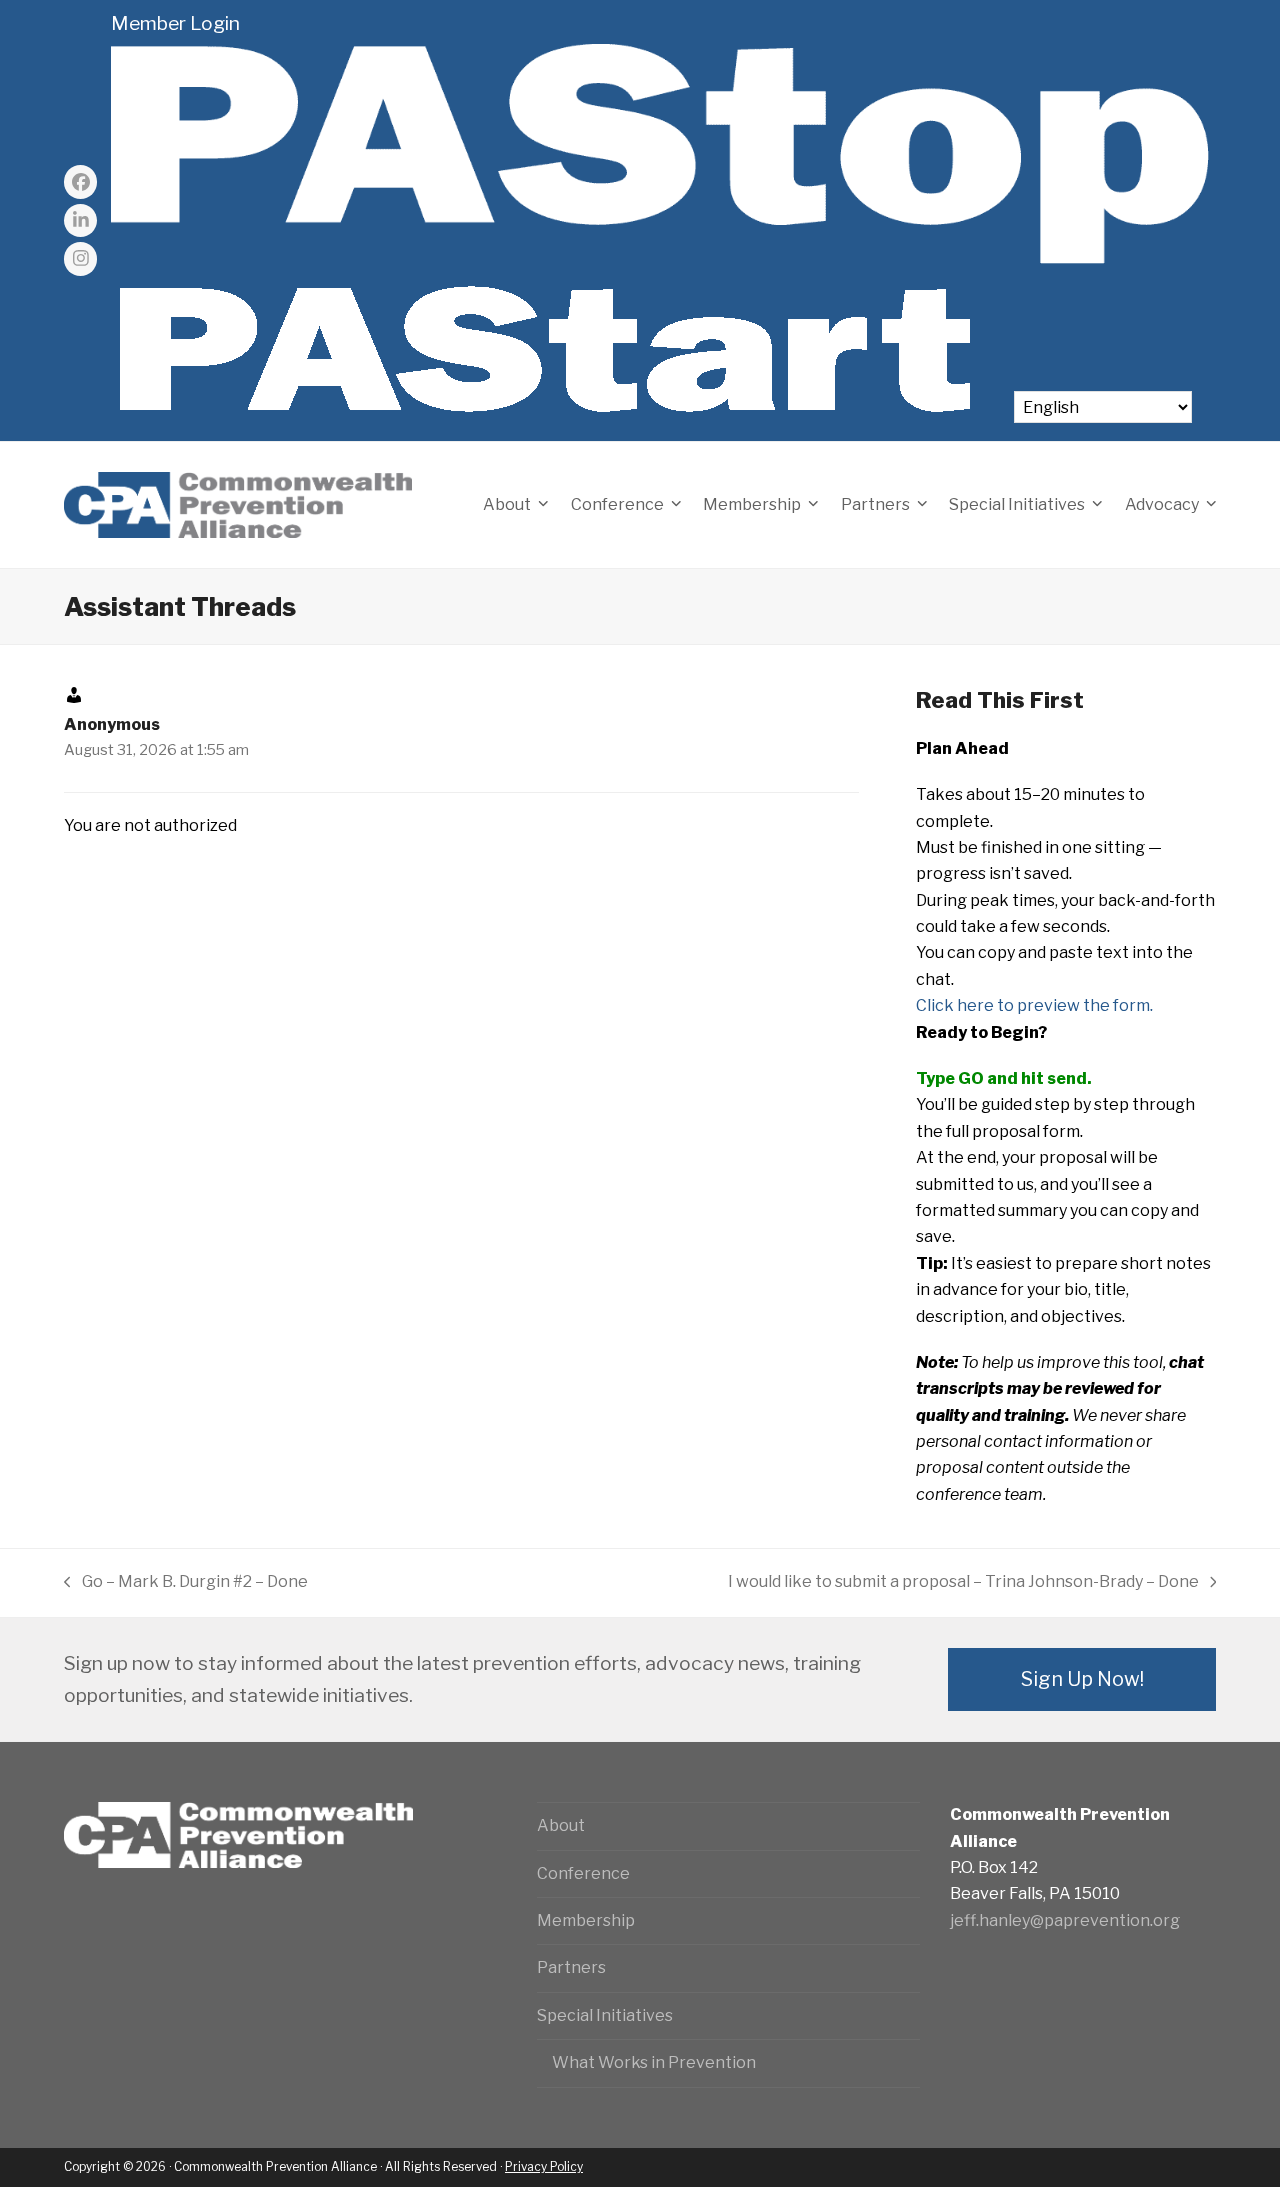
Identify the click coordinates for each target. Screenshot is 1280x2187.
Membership (586, 1920)
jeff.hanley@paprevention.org (1065, 1920)
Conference (583, 1873)
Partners (571, 1967)
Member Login (175, 23)
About (561, 1825)
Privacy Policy (544, 2167)
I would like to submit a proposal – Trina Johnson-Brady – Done (963, 1583)
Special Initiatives (605, 2015)
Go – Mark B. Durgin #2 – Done (186, 1583)
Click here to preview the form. (1034, 1005)
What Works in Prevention (654, 2062)
